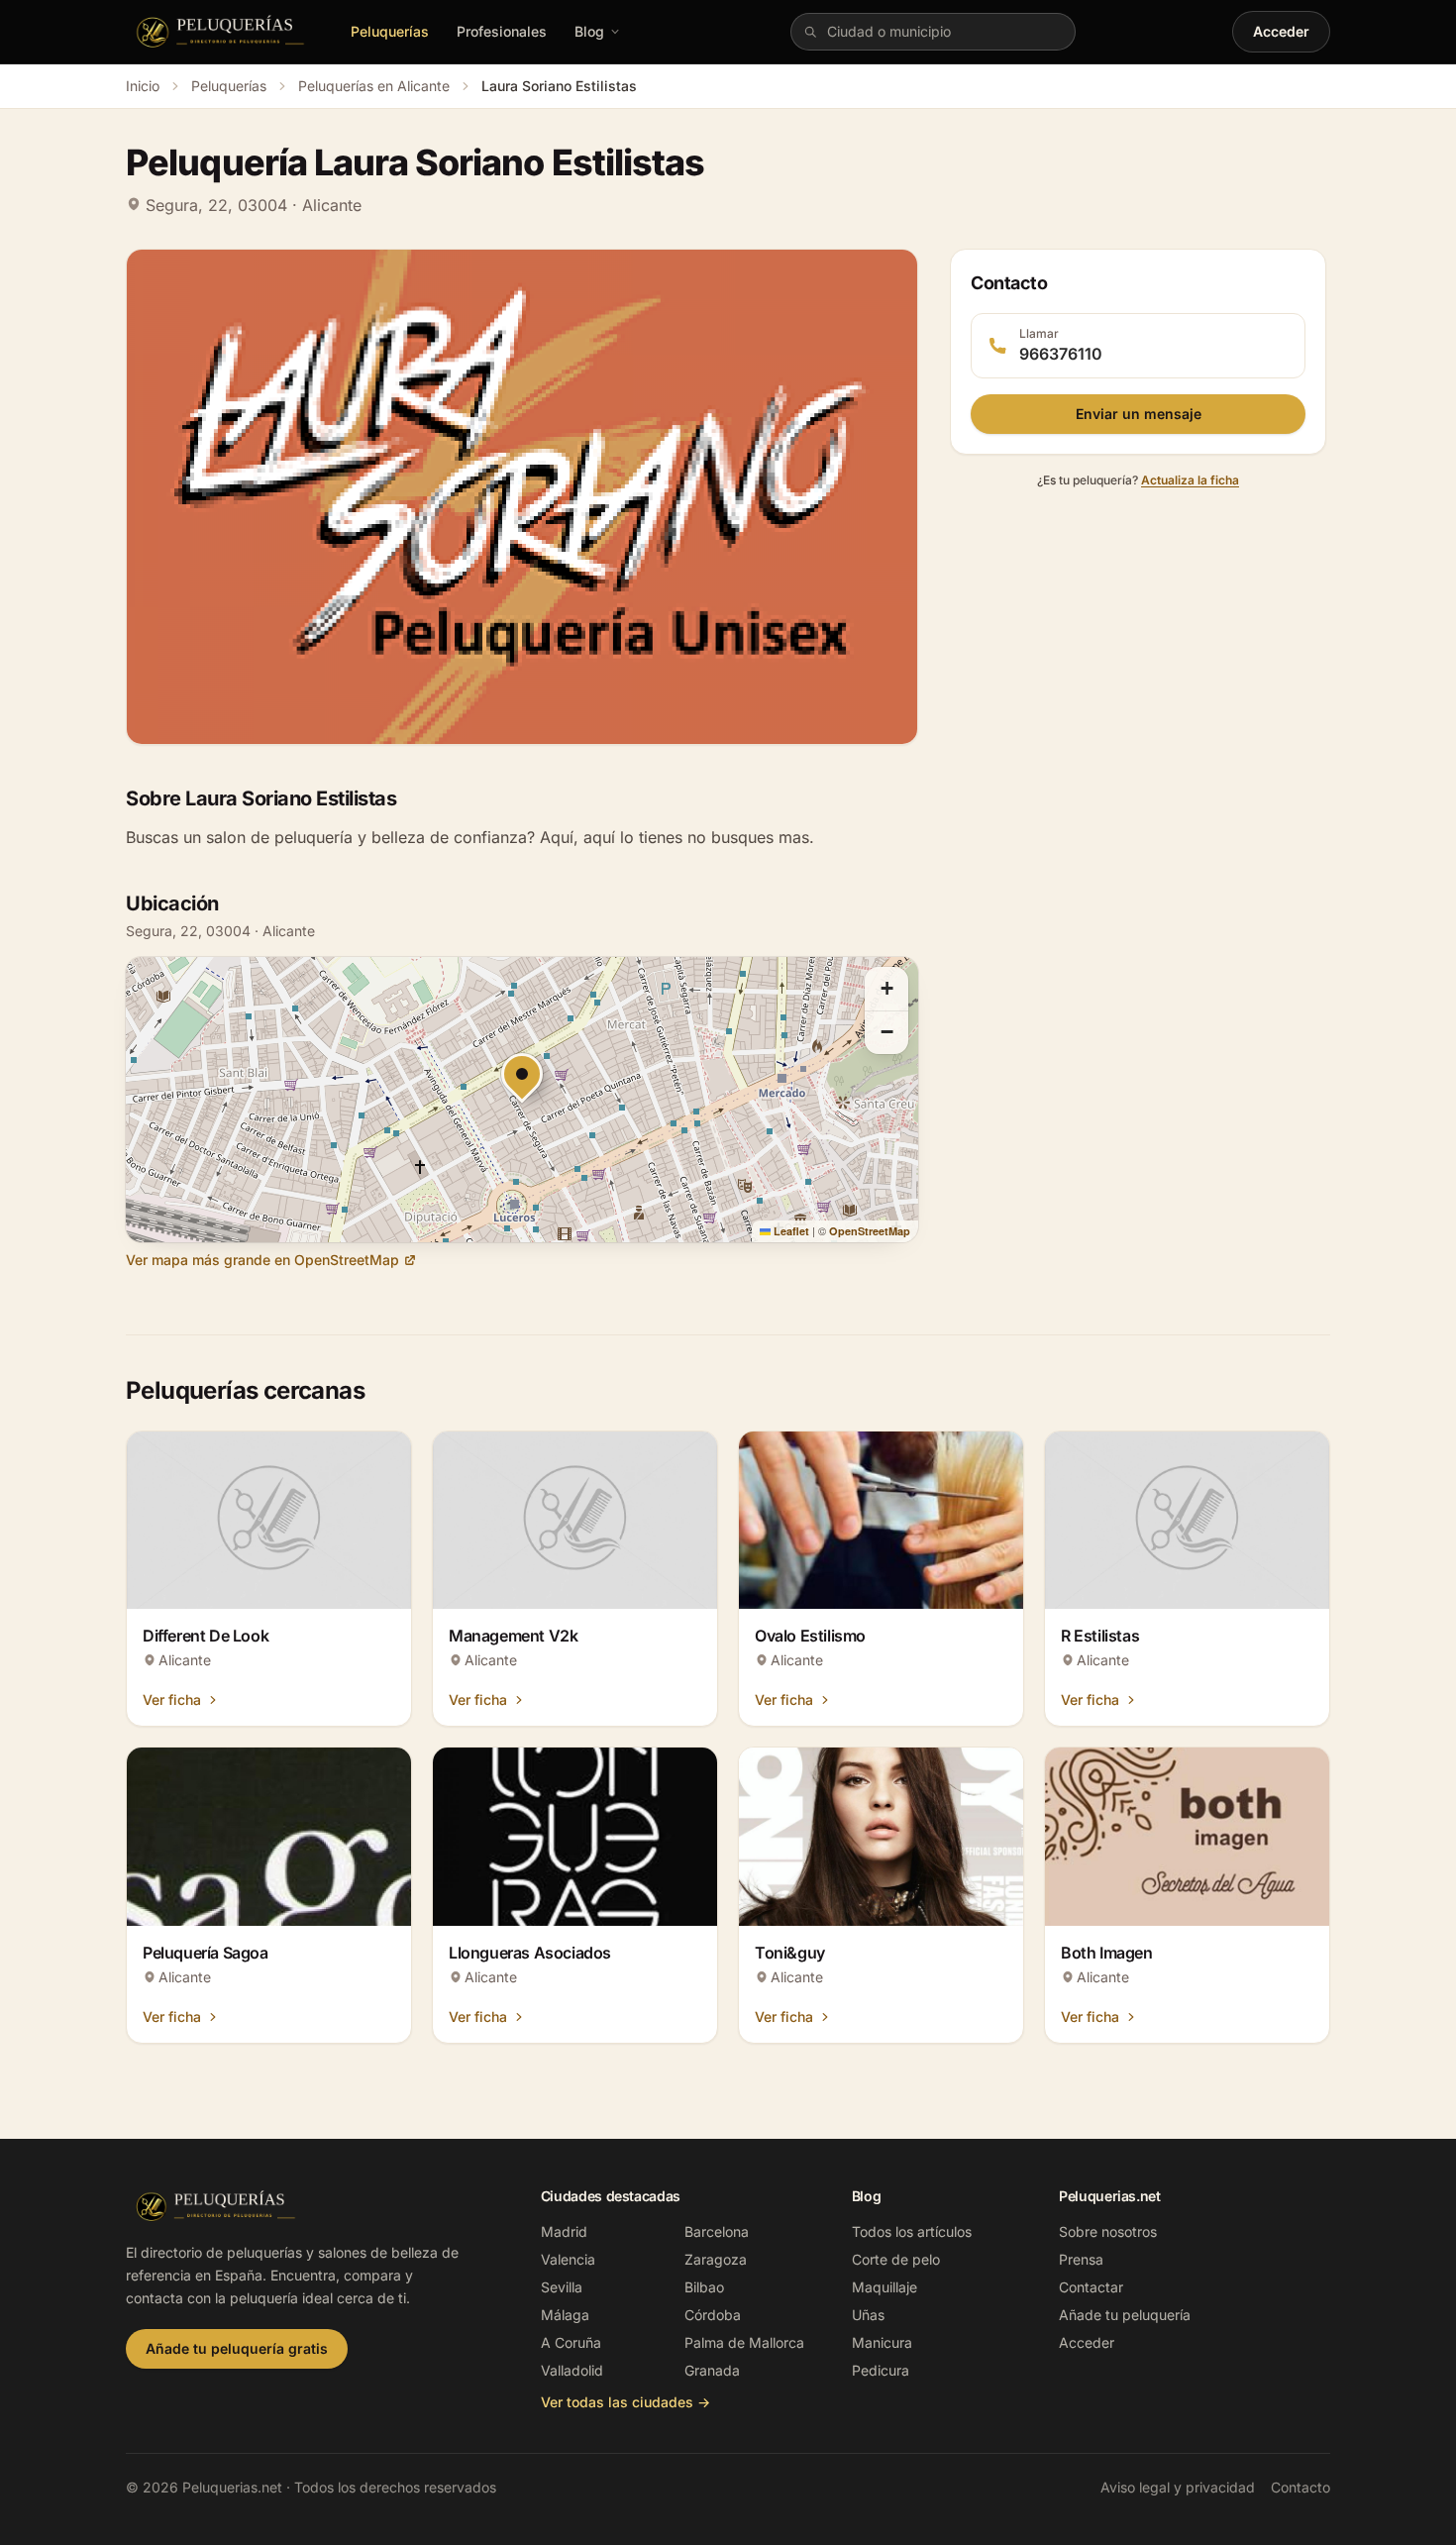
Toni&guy (790, 1953)
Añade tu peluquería (1125, 2315)
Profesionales (502, 31)
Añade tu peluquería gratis (237, 2348)
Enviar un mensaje (1139, 414)
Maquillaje (884, 2287)
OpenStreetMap (870, 1231)
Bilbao (704, 2287)
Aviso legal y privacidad (1178, 2487)
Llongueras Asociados (530, 1953)
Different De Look (206, 1636)
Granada (712, 2370)
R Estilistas (1100, 1636)
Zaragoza (716, 2259)
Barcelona (717, 2231)
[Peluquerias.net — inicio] (224, 32)
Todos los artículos (912, 2231)
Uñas (868, 2315)
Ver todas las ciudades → (625, 2402)
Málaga (565, 2315)
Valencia (568, 2259)
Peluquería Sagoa (206, 1953)
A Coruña (571, 2342)
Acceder (1281, 31)
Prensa (1081, 2259)
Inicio (143, 86)
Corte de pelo (896, 2259)
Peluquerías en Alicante (374, 86)
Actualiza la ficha (1190, 480)
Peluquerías (390, 31)
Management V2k (513, 1636)
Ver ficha (172, 1699)
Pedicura (881, 2370)
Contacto (1300, 2487)
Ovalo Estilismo (810, 1636)
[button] (886, 989)
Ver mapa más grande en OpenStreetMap (262, 1260)
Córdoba (713, 2315)
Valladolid (572, 2370)
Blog (589, 31)
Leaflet (790, 1231)
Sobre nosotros (1108, 2231)
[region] (522, 1100)
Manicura (882, 2342)
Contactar (1091, 2287)
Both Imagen (1107, 1953)
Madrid (564, 2231)
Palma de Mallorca (744, 2342)
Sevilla (562, 2287)
